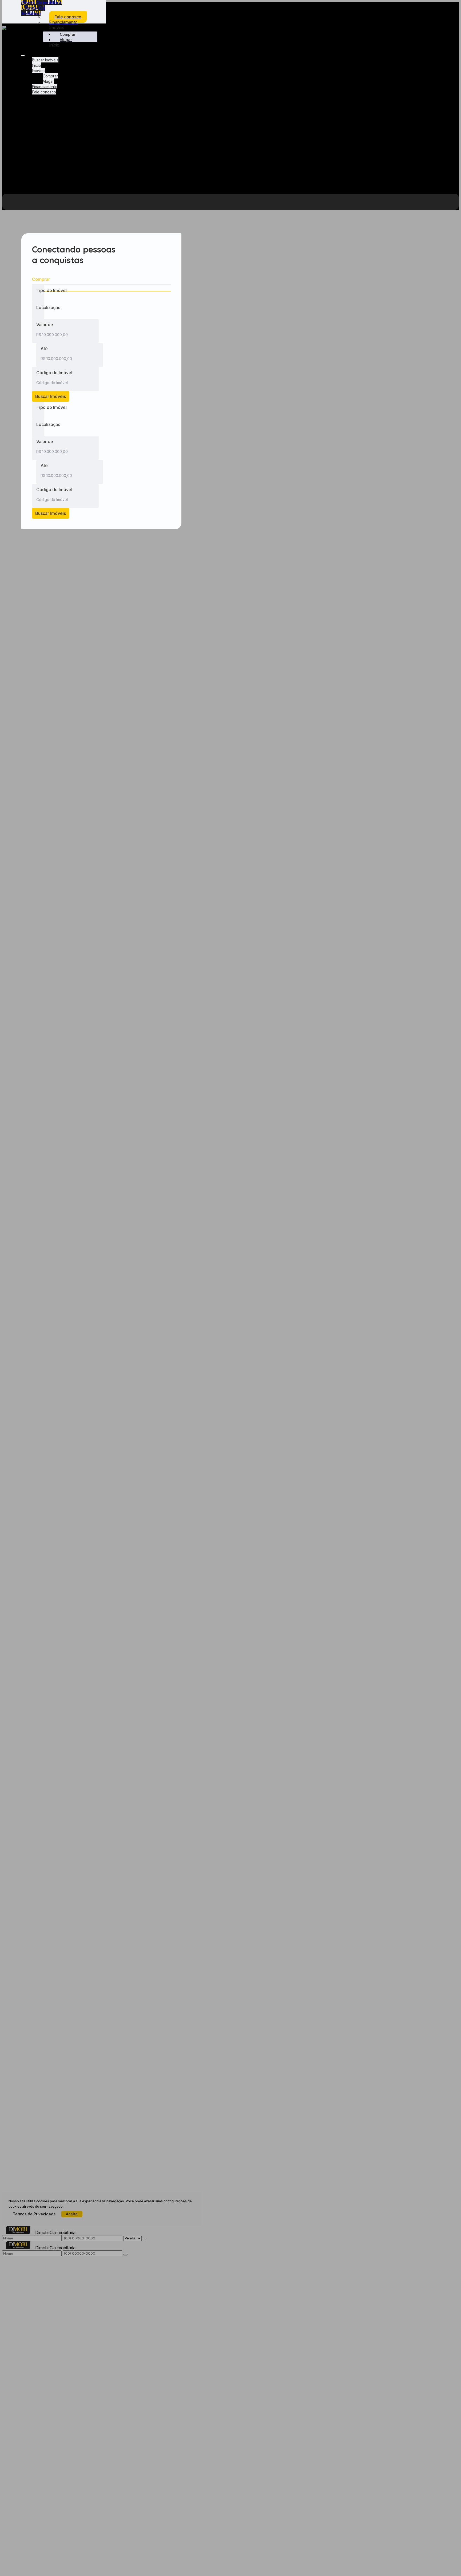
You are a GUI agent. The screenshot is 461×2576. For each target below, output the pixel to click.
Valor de (45, 325)
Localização (48, 307)
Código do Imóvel (54, 373)
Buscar (51, 396)
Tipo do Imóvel (51, 290)
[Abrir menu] (23, 54)
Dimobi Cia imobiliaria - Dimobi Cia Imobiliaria (41, 8)
